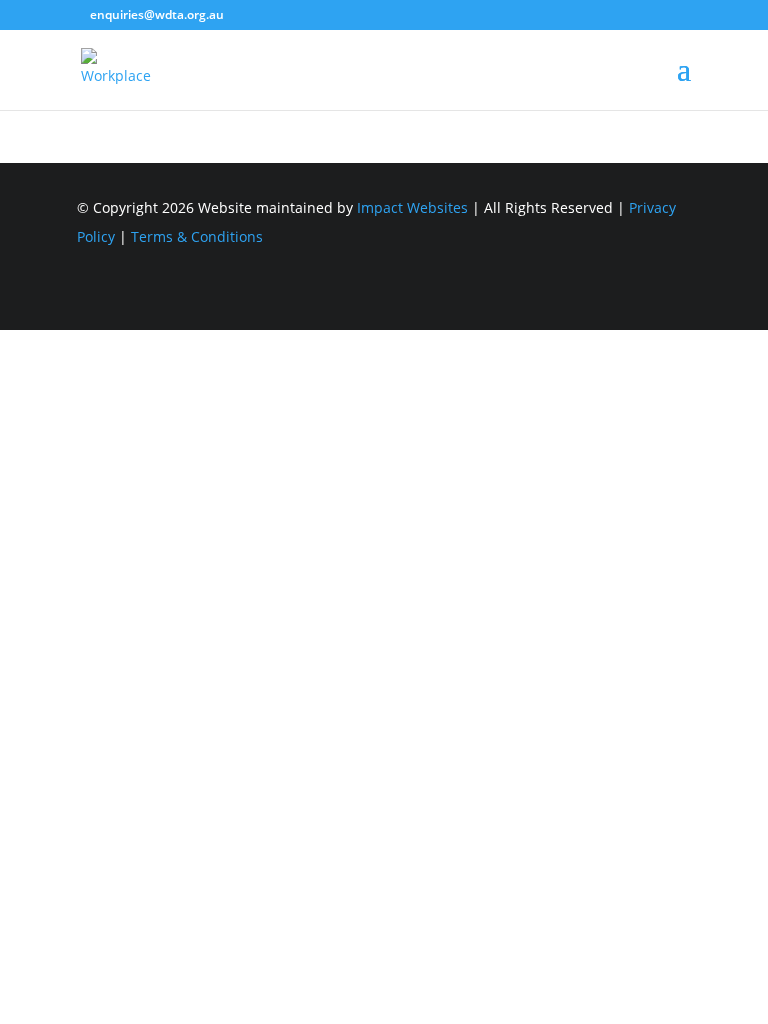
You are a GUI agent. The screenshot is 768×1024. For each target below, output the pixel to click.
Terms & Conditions (197, 236)
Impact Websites (412, 207)
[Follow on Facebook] (675, 306)
